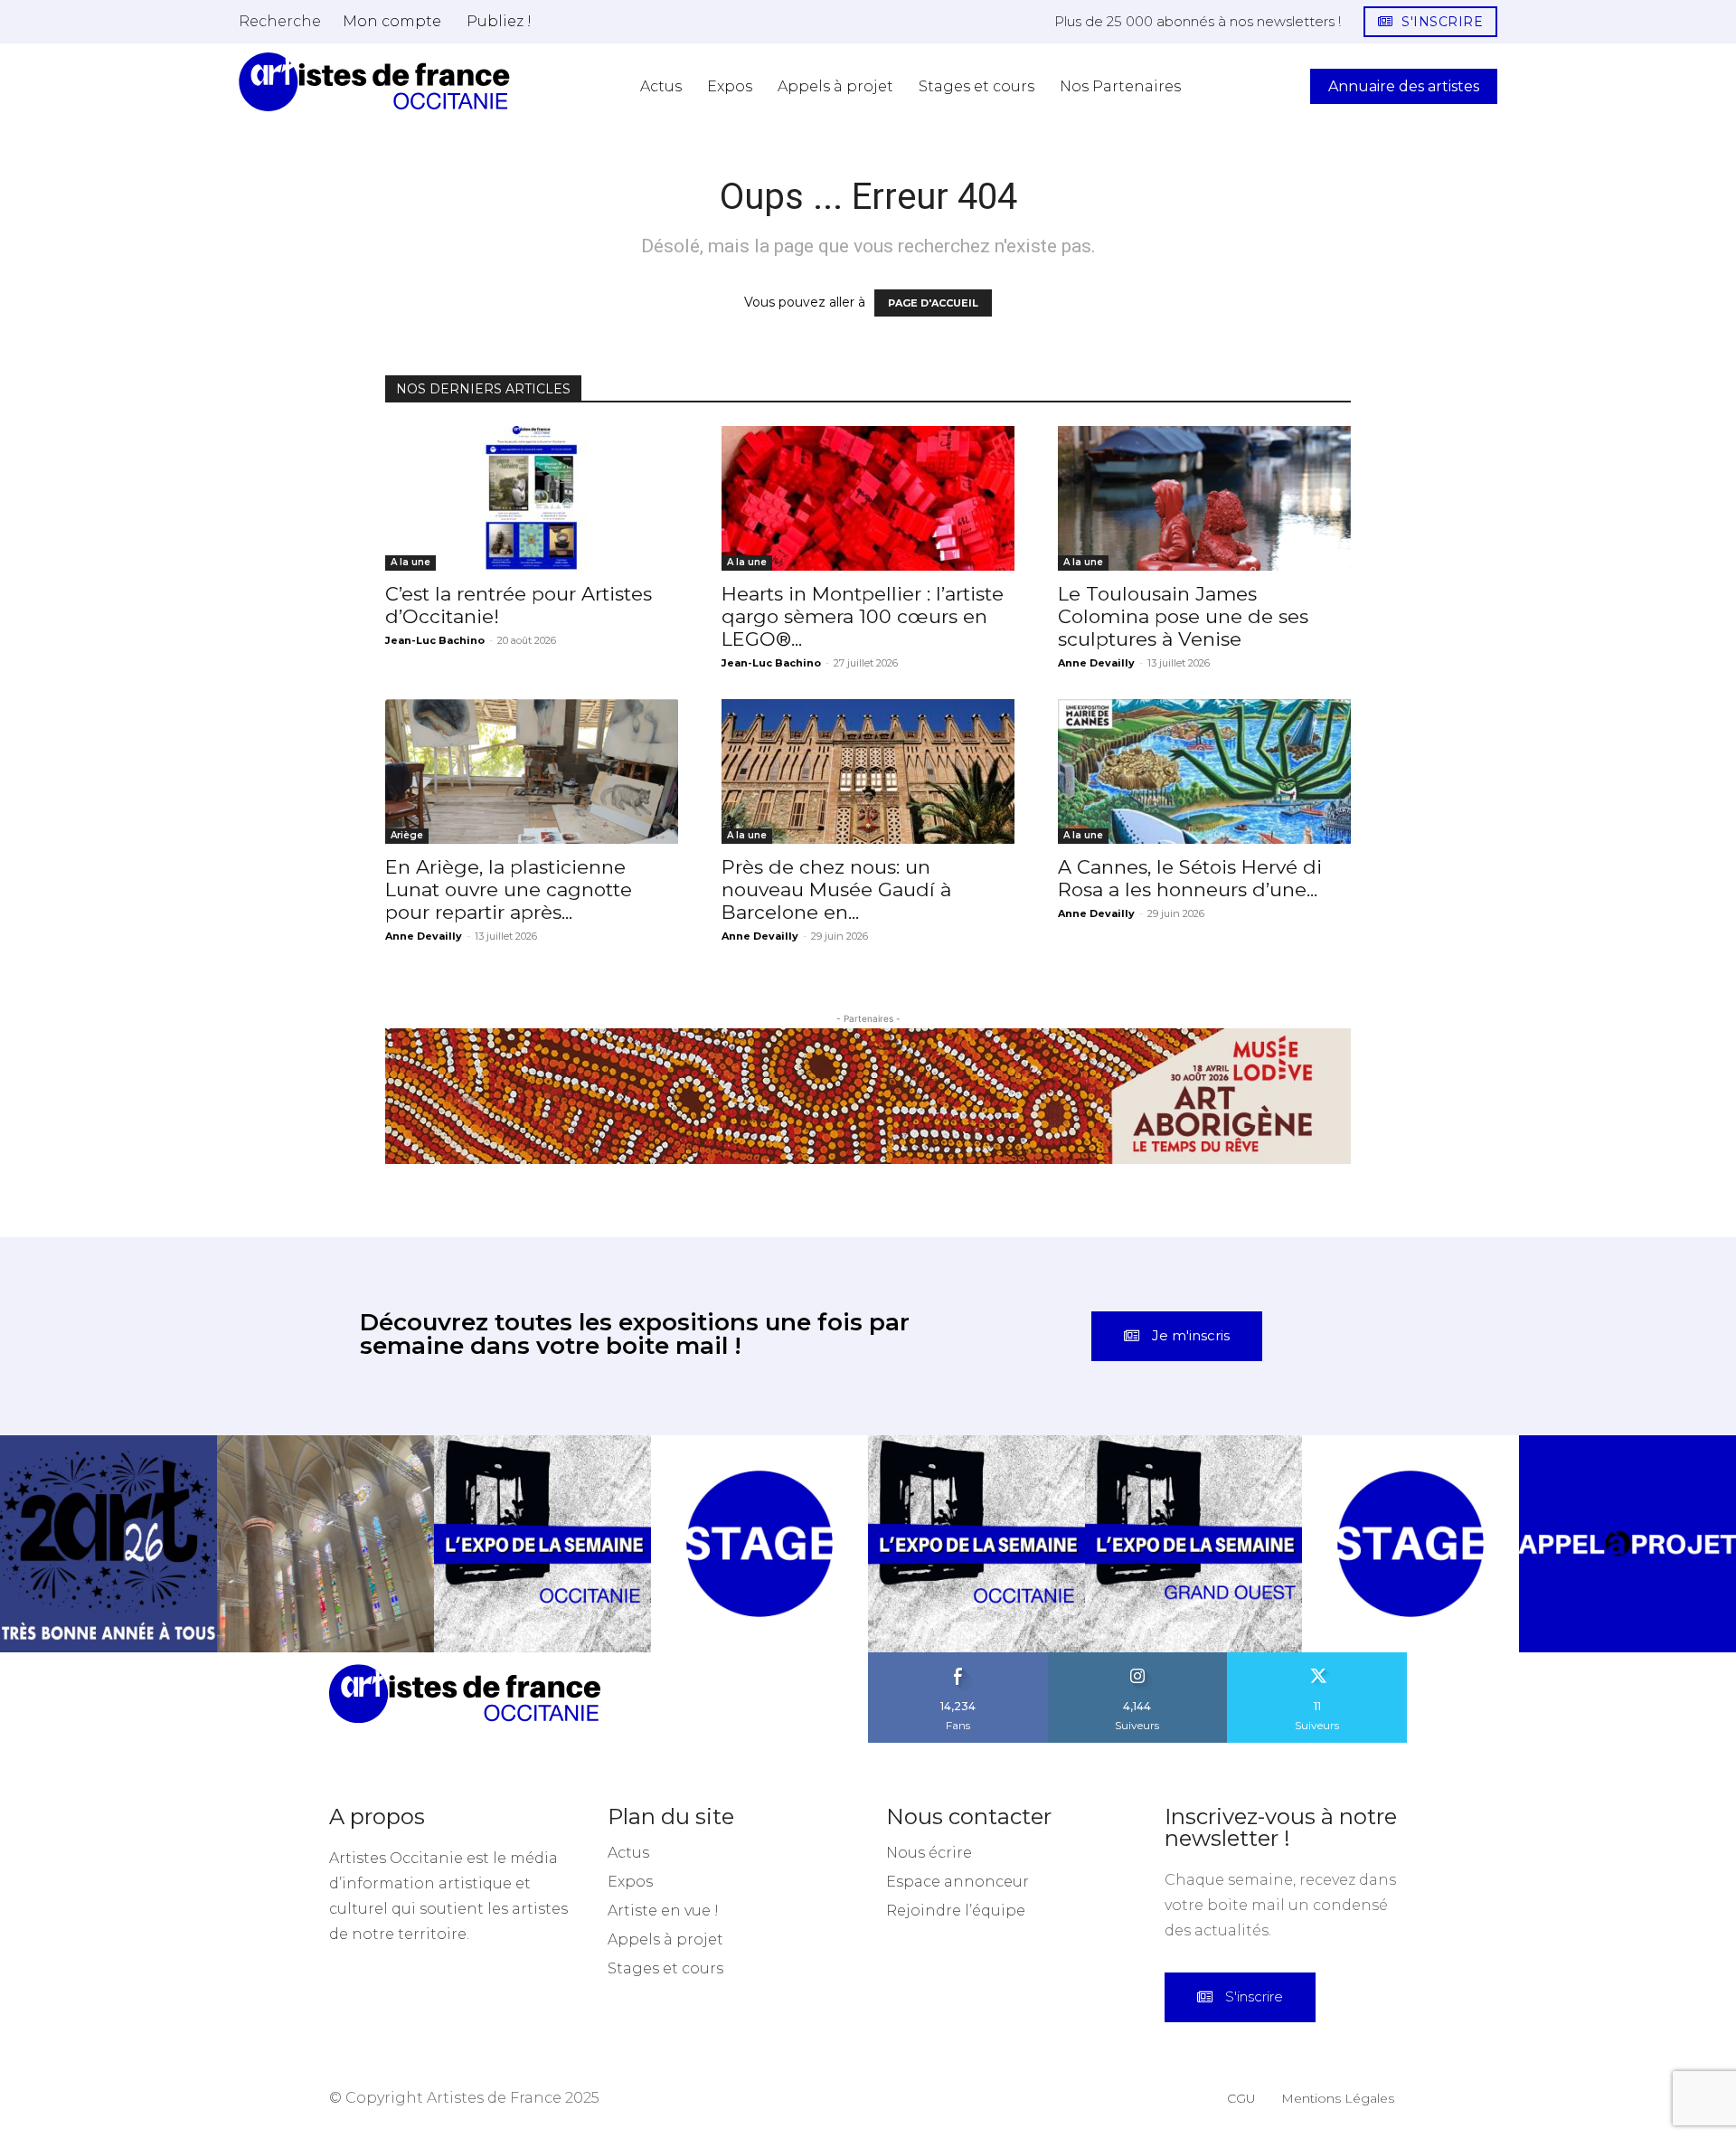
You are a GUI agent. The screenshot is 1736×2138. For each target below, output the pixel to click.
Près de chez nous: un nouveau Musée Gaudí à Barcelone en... (836, 889)
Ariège (407, 835)
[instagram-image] (108, 1544)
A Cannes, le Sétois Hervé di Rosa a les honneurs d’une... (1190, 878)
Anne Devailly (1096, 663)
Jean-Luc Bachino (435, 640)
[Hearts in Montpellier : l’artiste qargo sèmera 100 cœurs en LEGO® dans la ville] (868, 498)
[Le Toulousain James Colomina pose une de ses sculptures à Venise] (1204, 498)
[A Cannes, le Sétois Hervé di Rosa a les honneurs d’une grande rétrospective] (1204, 771)
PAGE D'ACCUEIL (933, 303)
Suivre (1137, 1659)
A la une (410, 562)
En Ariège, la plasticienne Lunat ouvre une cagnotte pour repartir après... (509, 889)
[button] (280, 21)
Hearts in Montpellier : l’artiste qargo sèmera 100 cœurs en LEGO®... (863, 616)
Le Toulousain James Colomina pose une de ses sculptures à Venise (1183, 616)
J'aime (958, 1659)
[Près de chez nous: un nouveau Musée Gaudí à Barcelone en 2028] (868, 771)
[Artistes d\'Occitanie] (374, 82)
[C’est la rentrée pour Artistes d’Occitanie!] (532, 498)
